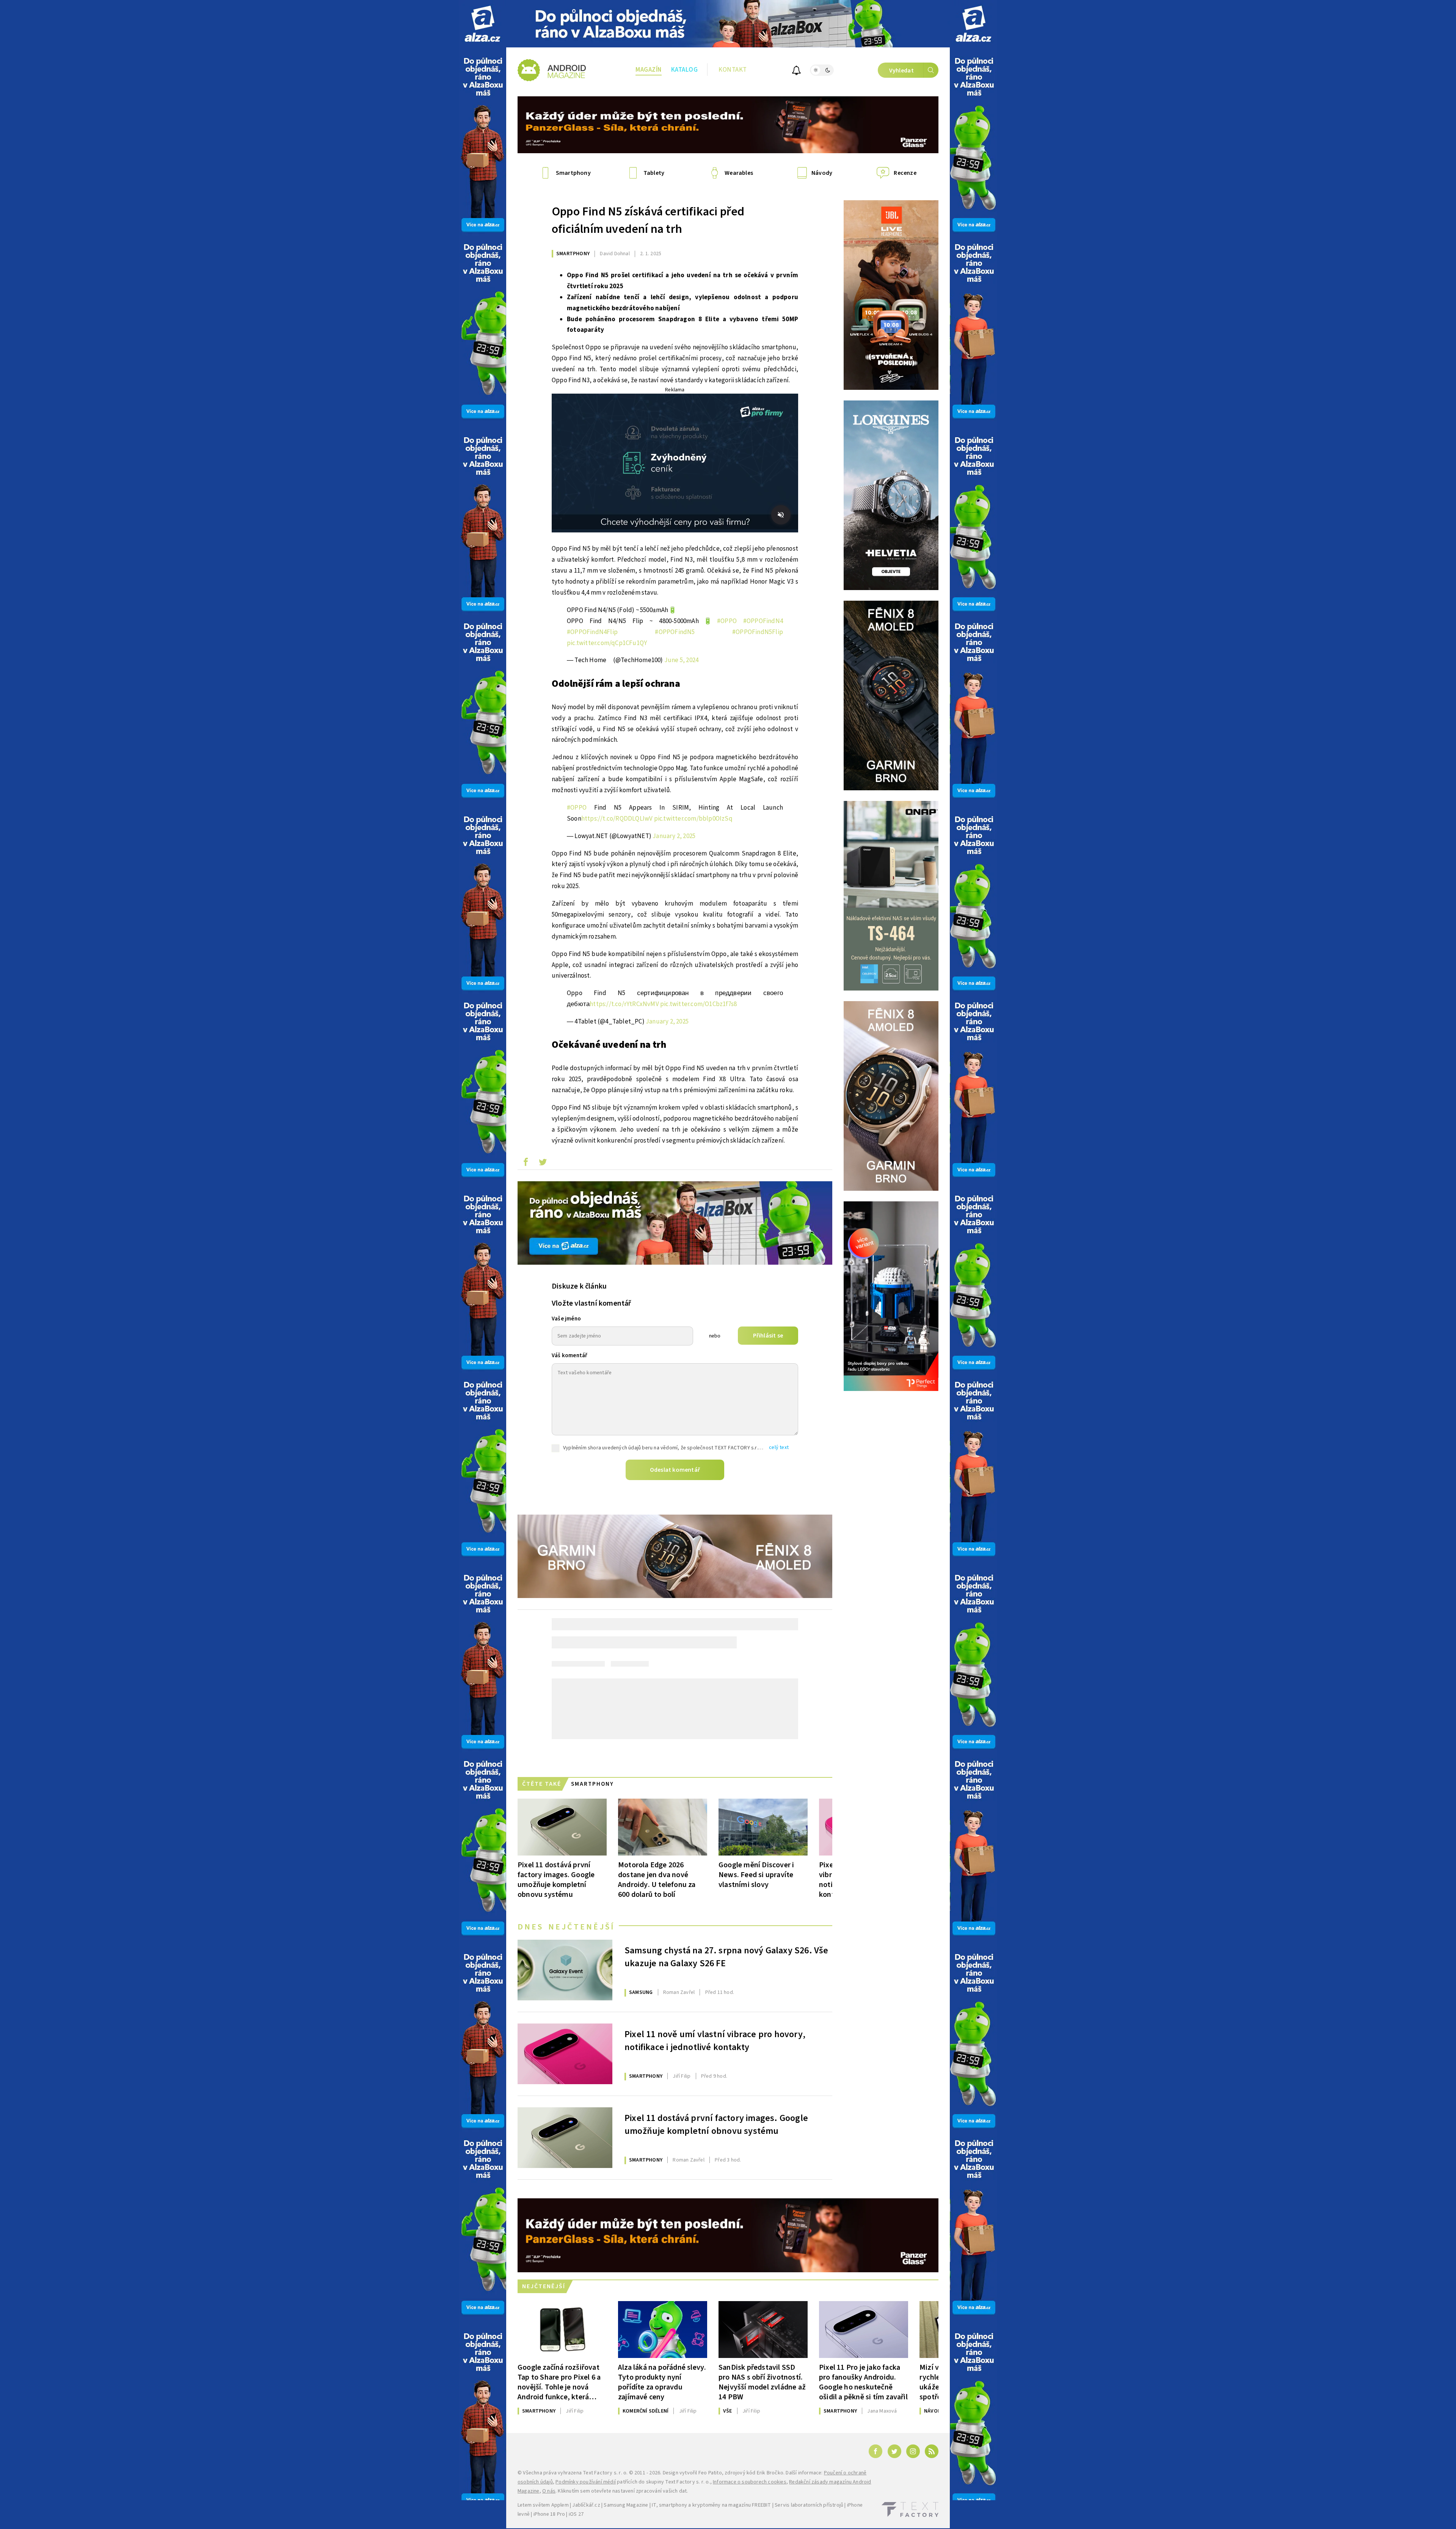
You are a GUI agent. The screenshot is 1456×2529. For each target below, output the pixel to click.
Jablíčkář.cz (586, 2505)
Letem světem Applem (543, 2505)
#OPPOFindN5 (675, 632)
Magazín (649, 70)
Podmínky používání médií (586, 2482)
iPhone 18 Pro (549, 2514)
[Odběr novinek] (796, 71)
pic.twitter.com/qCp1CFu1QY (607, 643)
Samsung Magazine (626, 2505)
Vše (728, 2411)
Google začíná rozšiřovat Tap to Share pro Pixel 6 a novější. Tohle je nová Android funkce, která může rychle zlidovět (559, 2382)
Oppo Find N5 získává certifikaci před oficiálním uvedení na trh (648, 220)
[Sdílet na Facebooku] (526, 1164)
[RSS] (932, 2451)
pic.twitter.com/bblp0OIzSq (693, 819)
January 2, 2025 (674, 836)
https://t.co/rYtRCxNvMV (624, 1004)
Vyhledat (901, 71)
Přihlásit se (768, 1336)
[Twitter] (894, 2451)
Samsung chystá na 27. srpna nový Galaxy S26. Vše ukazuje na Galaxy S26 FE (726, 1957)
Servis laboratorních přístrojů (809, 2505)
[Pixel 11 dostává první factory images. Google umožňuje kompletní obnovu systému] (562, 1827)
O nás (549, 2491)
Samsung (641, 1992)
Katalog (685, 70)
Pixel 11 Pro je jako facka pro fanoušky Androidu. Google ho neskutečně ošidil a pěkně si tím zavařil (863, 2382)
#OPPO (727, 621)
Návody (934, 2411)
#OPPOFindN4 (763, 621)
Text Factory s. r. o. (605, 2473)
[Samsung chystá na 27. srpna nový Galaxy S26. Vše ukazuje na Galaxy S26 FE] (565, 1970)
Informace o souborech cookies (750, 2482)
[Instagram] (913, 2451)
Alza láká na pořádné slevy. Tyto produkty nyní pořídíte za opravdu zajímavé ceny (662, 2382)
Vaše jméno (566, 1319)
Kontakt (733, 70)
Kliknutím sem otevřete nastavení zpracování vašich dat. (623, 2491)
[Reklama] (482, 24)
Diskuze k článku (579, 1286)
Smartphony (573, 254)
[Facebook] (875, 2451)
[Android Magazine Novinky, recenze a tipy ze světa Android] (552, 70)
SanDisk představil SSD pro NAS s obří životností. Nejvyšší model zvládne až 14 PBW (762, 2382)
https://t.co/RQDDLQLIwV (617, 819)
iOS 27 (576, 2514)
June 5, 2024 (681, 660)
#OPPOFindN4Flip (592, 632)
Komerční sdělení (646, 2411)
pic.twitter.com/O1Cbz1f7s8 (698, 1004)
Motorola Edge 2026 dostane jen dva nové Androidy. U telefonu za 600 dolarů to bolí (657, 1880)
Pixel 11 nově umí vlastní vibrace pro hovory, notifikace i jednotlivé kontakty (715, 2041)
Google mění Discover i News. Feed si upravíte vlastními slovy (756, 1875)
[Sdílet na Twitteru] (543, 1164)
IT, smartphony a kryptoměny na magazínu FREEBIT (711, 2505)
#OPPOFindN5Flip (758, 632)
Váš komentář (570, 1356)
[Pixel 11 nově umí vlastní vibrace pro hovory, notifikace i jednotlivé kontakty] (565, 2054)
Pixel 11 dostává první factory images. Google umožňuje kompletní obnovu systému (556, 1880)
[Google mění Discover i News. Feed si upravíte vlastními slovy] (763, 1827)
